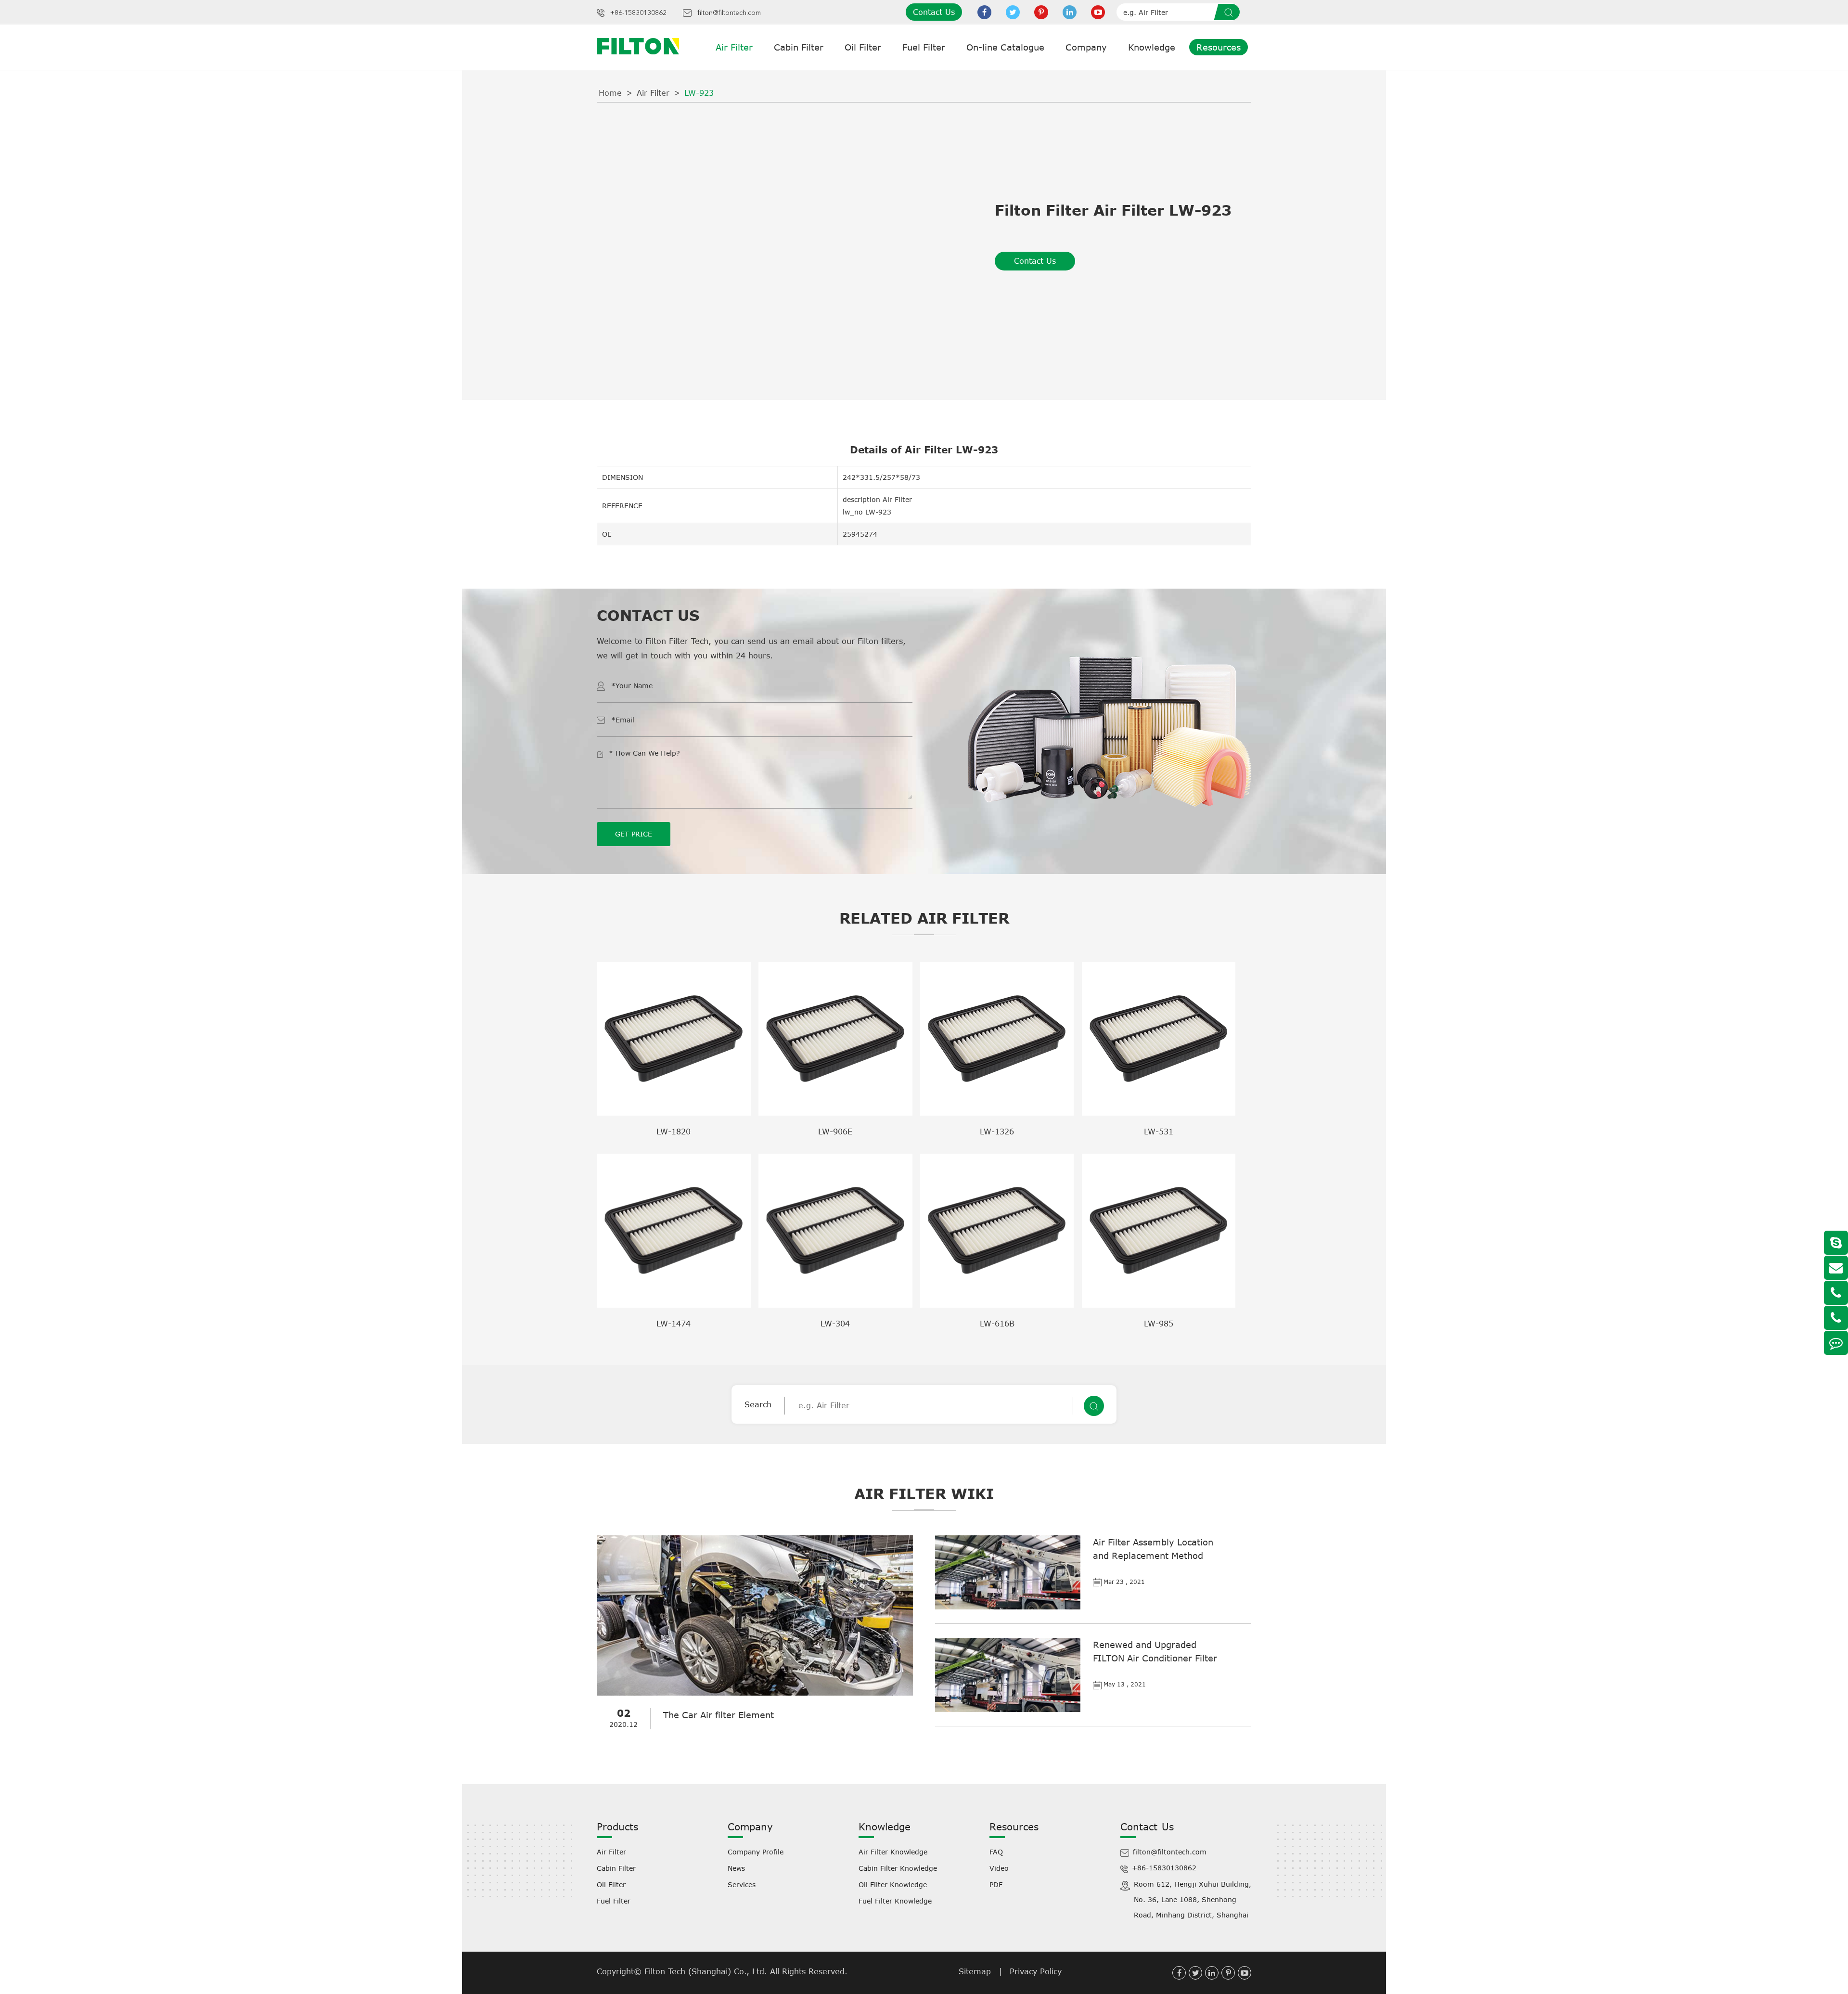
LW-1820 (674, 1132)
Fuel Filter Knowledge (895, 1901)
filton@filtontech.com (729, 13)
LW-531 (1159, 1132)
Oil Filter (863, 47)
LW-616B (997, 1324)
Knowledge (1152, 47)
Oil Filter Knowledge (893, 1885)
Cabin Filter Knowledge (898, 1868)
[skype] (1836, 1243)
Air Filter (734, 47)
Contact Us (934, 12)
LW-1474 (674, 1324)
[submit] (1230, 12)
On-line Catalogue (1005, 47)
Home (610, 93)
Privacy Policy (1036, 1971)
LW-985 (1159, 1324)
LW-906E (835, 1132)
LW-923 (699, 93)
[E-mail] (1836, 1268)
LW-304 (835, 1324)
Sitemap (975, 1971)
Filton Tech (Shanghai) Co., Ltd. (707, 1971)
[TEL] (1836, 1293)
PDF (996, 1885)
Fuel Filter (924, 47)
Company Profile (756, 1852)
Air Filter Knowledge (893, 1852)
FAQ (996, 1852)
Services (742, 1885)
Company (1086, 47)
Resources (1219, 47)
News (736, 1868)
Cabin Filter (799, 47)
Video (999, 1868)
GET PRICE (634, 834)
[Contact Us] (1836, 1343)
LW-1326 (997, 1132)
